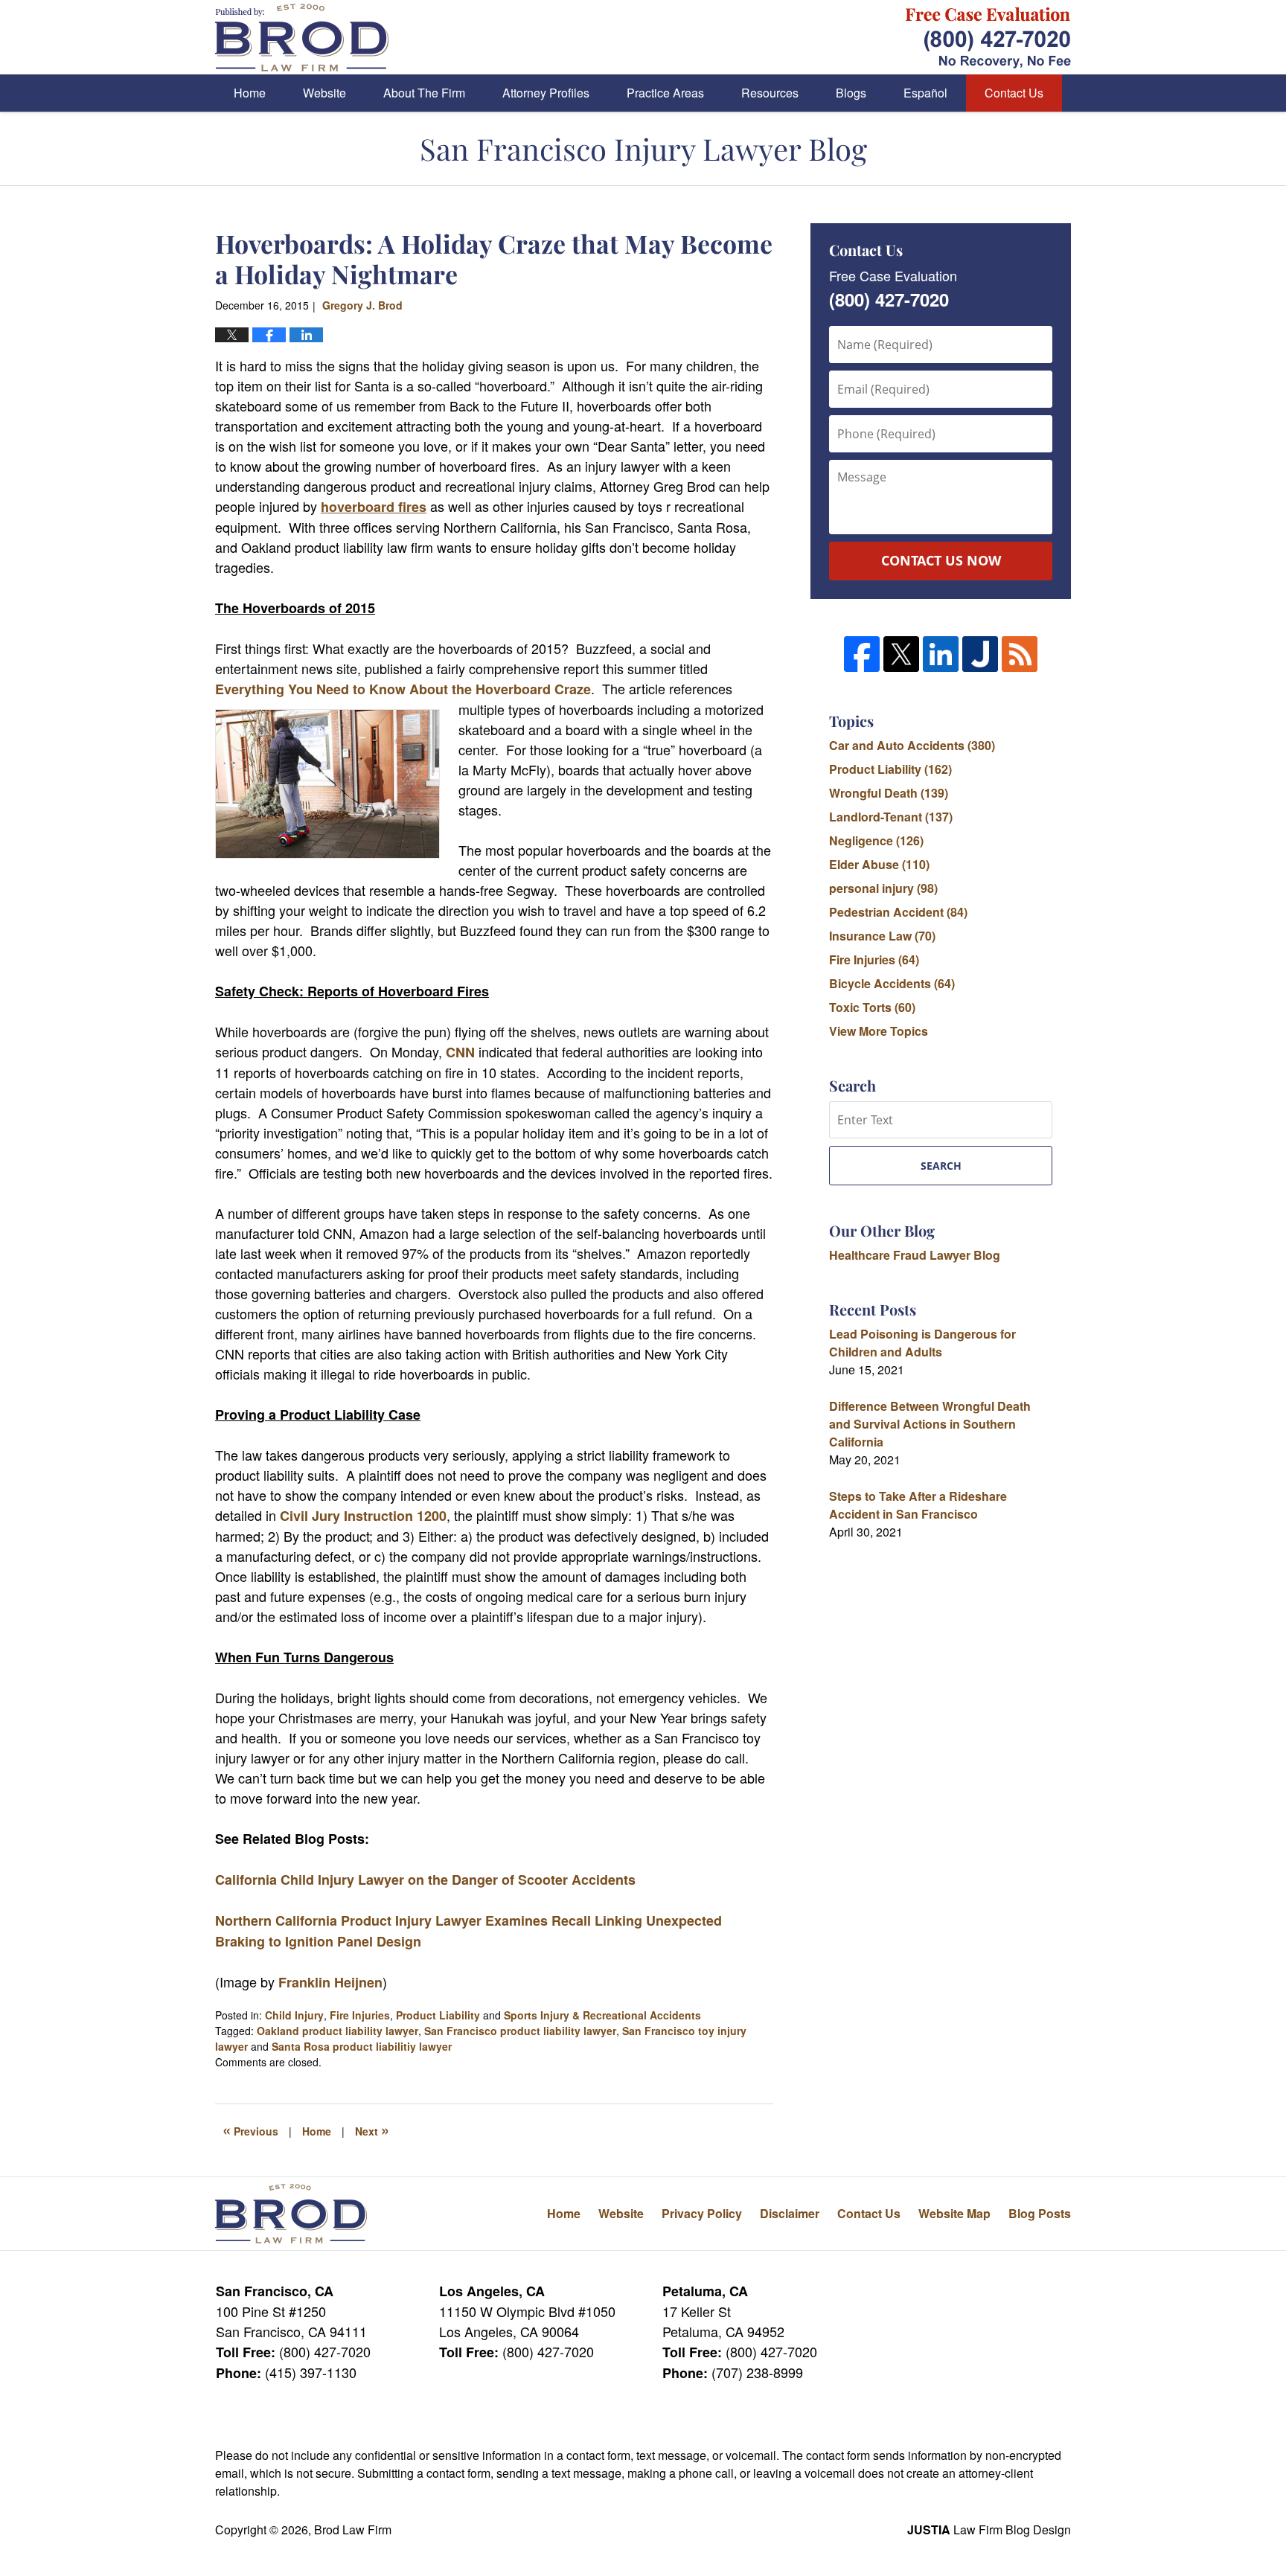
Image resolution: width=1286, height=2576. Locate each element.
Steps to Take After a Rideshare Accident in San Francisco (918, 1505)
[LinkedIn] (941, 654)
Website (324, 93)
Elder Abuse (879, 864)
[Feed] (1020, 654)
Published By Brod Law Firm (988, 38)
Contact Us (1014, 93)
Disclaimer (790, 2213)
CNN (460, 1052)
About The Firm (424, 93)
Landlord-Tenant (891, 817)
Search (941, 1166)
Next (372, 2130)
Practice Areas (665, 93)
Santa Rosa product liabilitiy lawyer (362, 2046)
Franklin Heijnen (330, 1982)
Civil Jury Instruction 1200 (363, 1516)
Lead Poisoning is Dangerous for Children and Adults (922, 1343)
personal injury (883, 888)
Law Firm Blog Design (989, 2529)
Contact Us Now (941, 560)
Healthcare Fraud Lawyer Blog (915, 1255)
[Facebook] (862, 654)
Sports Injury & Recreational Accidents (602, 2015)
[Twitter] (901, 654)
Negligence (876, 840)
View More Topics (879, 1031)
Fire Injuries (360, 2015)
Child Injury (294, 2015)
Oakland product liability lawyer (338, 2031)
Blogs (851, 93)
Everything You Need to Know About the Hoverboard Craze (403, 689)
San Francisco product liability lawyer (520, 2031)
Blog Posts (1040, 2213)
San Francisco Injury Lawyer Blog (302, 38)
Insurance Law (882, 936)
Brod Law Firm (353, 2529)
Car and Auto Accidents (912, 745)
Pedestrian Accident (898, 912)
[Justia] (980, 654)
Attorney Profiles (546, 93)
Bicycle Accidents (892, 983)
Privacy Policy (702, 2213)
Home (250, 93)
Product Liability (438, 2015)
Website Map (954, 2213)
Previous (250, 2130)
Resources (770, 93)
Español (925, 93)
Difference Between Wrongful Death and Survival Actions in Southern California (930, 1424)
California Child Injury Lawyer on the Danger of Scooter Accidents (425, 1880)
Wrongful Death (889, 793)
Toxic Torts (872, 1007)
